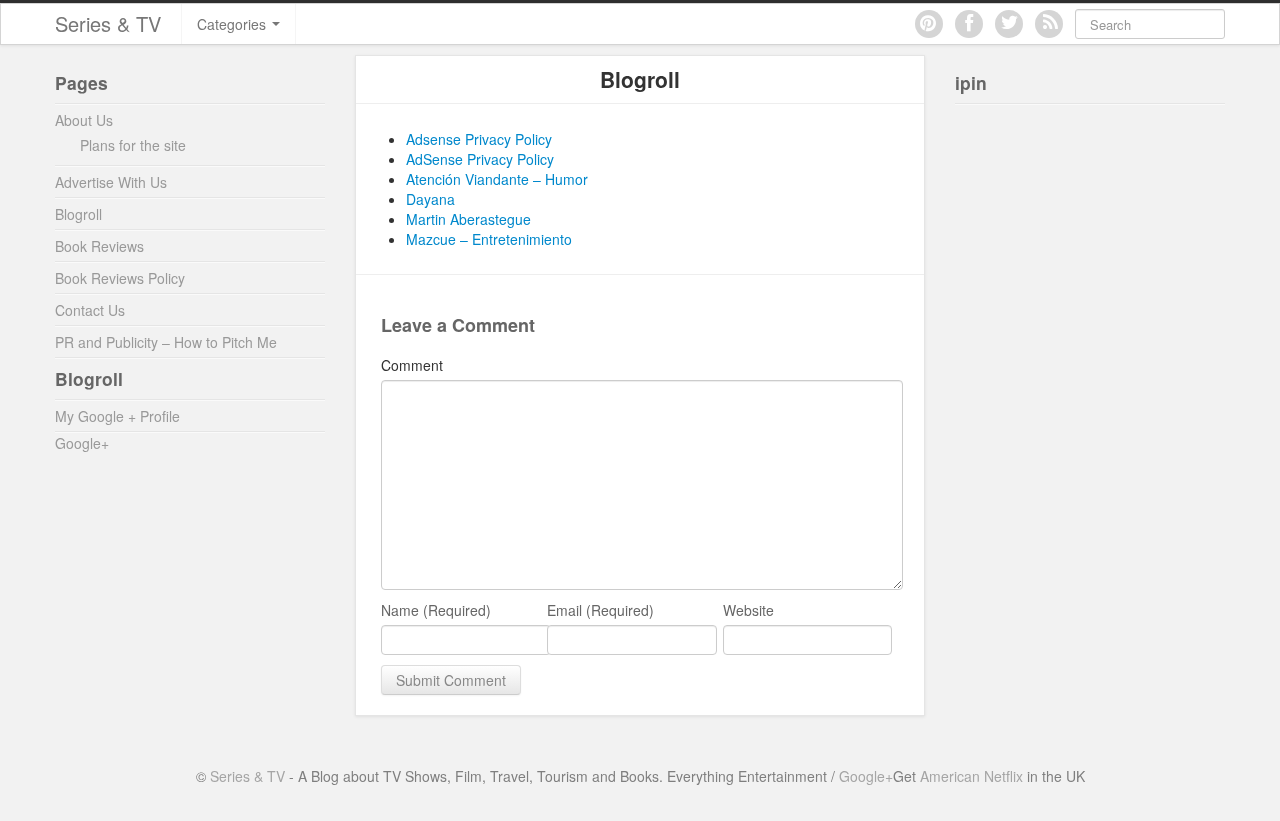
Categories (233, 24)
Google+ (82, 443)
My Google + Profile (117, 416)
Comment (412, 365)
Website (748, 610)
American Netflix (971, 776)
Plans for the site (133, 145)
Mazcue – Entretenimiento (489, 239)
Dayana (430, 199)
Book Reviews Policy (120, 278)
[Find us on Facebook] (969, 24)
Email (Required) (600, 610)
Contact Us (90, 310)
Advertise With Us (111, 182)
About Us (84, 120)
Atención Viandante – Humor (497, 179)
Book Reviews (99, 246)
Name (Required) (436, 610)
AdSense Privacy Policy (480, 159)
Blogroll (78, 214)
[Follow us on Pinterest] (929, 24)
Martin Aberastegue (468, 219)
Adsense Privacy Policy (479, 139)
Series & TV (108, 23)
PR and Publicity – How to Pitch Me (166, 342)
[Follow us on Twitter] (1009, 24)
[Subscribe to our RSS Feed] (1049, 24)
